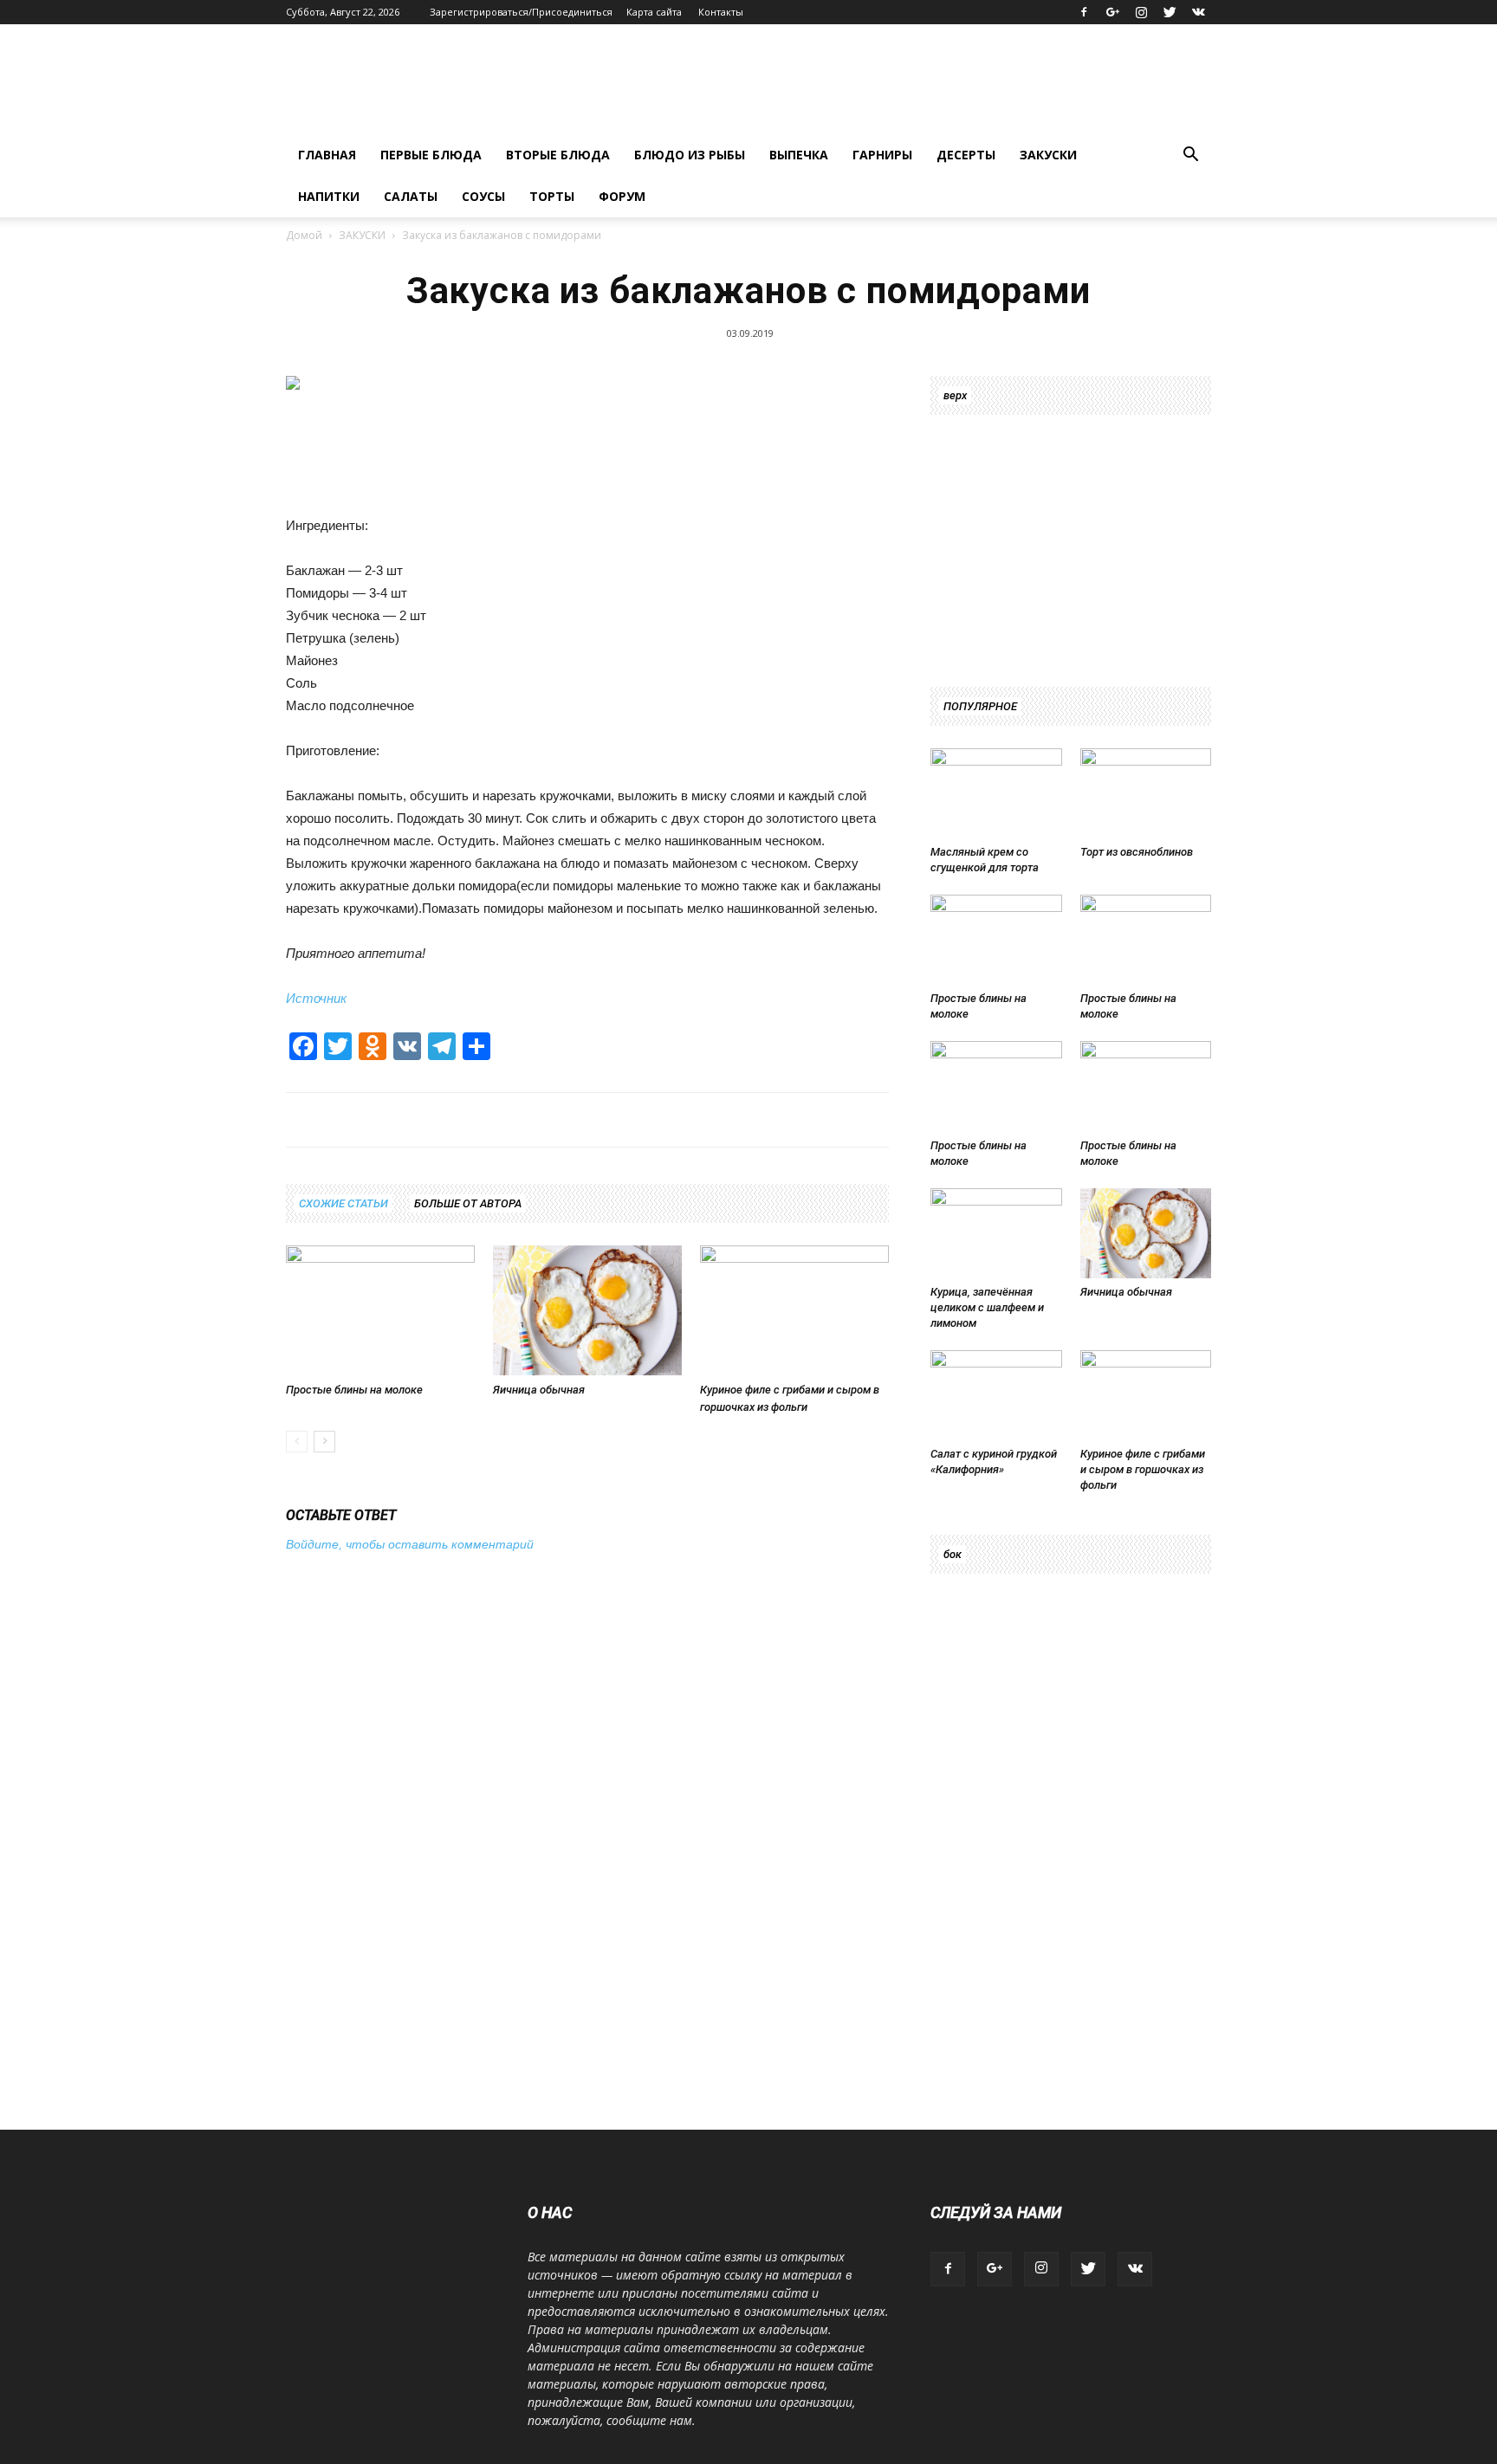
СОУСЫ (483, 196)
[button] (1190, 156)
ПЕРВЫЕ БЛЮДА (431, 155)
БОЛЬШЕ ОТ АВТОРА (468, 1203)
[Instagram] (1141, 12)
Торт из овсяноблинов (1137, 852)
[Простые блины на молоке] (380, 1310)
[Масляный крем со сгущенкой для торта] (996, 793)
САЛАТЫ (411, 196)
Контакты (721, 12)
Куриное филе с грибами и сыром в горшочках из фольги (1143, 1469)
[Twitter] (1170, 12)
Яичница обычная (539, 1390)
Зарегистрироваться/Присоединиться (521, 12)
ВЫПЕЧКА (799, 155)
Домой (304, 235)
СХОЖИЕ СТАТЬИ (343, 1203)
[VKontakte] (1198, 12)
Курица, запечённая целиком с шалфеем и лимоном (987, 1307)
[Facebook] (1084, 12)
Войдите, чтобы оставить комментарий (410, 1544)
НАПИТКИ (329, 196)
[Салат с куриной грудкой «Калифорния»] (996, 1395)
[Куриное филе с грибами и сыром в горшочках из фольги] (794, 1310)
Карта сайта (654, 12)
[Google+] (1112, 12)
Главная (327, 155)
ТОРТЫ (552, 196)
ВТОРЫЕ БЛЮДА (558, 155)
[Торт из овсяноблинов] (1146, 793)
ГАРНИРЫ (882, 155)
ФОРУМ (622, 196)
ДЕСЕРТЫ (966, 155)
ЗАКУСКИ (1048, 155)
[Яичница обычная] (587, 1310)
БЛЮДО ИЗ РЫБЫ (690, 155)
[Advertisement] (551, 460)
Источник (316, 998)
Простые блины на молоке (354, 1390)
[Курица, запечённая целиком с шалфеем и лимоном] (996, 1233)
